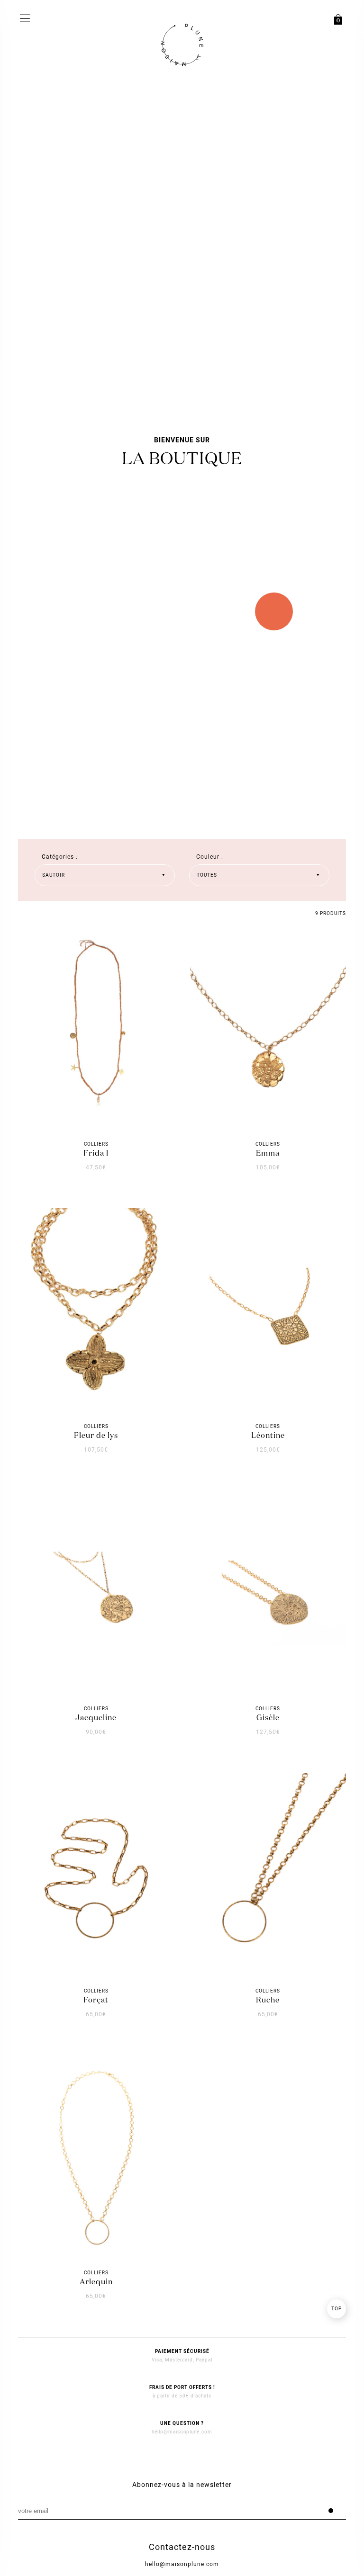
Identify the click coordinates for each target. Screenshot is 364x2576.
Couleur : (210, 857)
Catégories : (60, 857)
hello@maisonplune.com (182, 2432)
